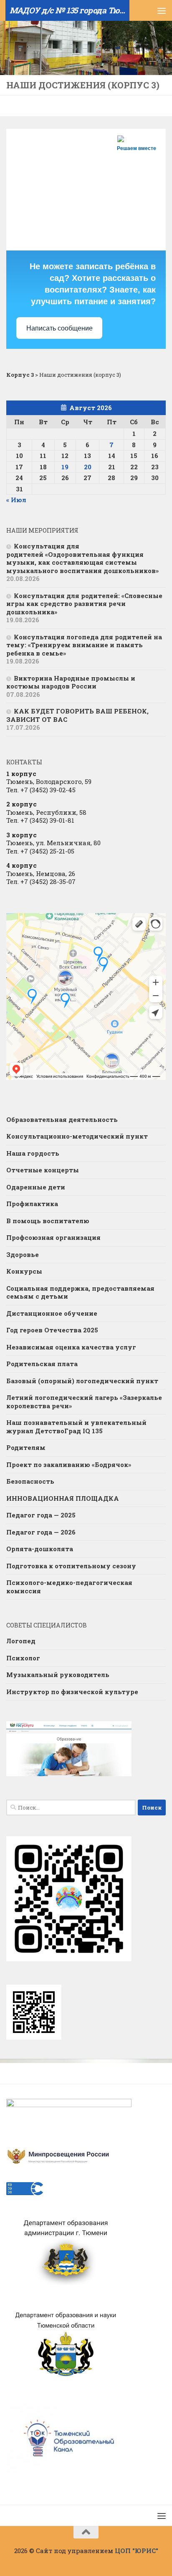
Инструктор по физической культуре (72, 1692)
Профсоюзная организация (53, 1237)
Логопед (21, 1641)
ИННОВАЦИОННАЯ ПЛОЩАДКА (63, 1498)
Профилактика (32, 1204)
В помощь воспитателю (48, 1221)
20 (88, 467)
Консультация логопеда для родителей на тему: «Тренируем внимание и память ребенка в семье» (84, 645)
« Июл (16, 500)
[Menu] (162, 10)
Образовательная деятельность (62, 1119)
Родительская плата (42, 1364)
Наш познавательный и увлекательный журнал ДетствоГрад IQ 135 (76, 1427)
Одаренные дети (36, 1187)
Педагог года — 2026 (41, 1532)
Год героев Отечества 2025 (52, 1330)
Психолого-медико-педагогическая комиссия (69, 1587)
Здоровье (23, 1254)
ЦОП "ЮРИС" (137, 2551)
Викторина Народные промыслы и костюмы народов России (71, 682)
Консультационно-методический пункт (77, 1136)
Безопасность (30, 1481)
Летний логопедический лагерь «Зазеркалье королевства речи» (84, 1402)
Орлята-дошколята (40, 1549)
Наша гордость (33, 1153)
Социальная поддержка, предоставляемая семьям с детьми (80, 1292)
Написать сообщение (59, 328)
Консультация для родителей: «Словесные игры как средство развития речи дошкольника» (84, 604)
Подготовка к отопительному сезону (71, 1566)
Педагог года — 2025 (41, 1515)
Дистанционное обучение (52, 1313)
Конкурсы (24, 1271)
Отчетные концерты (43, 1170)
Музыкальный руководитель (58, 1675)
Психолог (23, 1658)
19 (65, 467)
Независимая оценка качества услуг (71, 1347)
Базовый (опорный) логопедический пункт (82, 1381)
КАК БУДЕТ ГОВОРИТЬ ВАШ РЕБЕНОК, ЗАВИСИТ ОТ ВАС (77, 715)
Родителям (26, 1447)
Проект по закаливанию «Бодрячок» (69, 1464)
